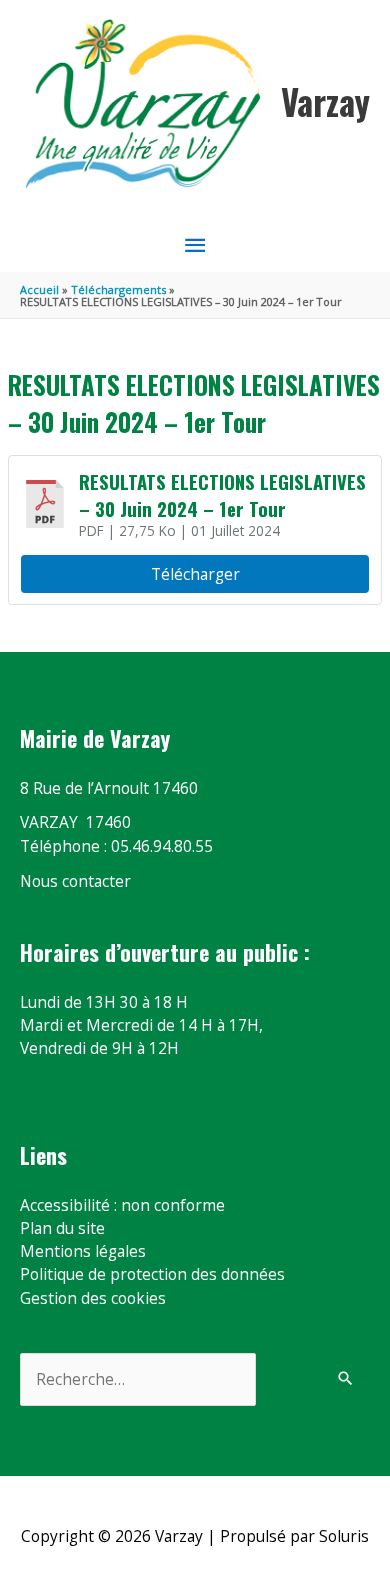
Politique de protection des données (152, 1274)
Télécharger (195, 574)
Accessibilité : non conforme (122, 1205)
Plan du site (62, 1228)
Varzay (325, 101)
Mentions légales (83, 1251)
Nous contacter (75, 881)
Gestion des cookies (93, 1298)
